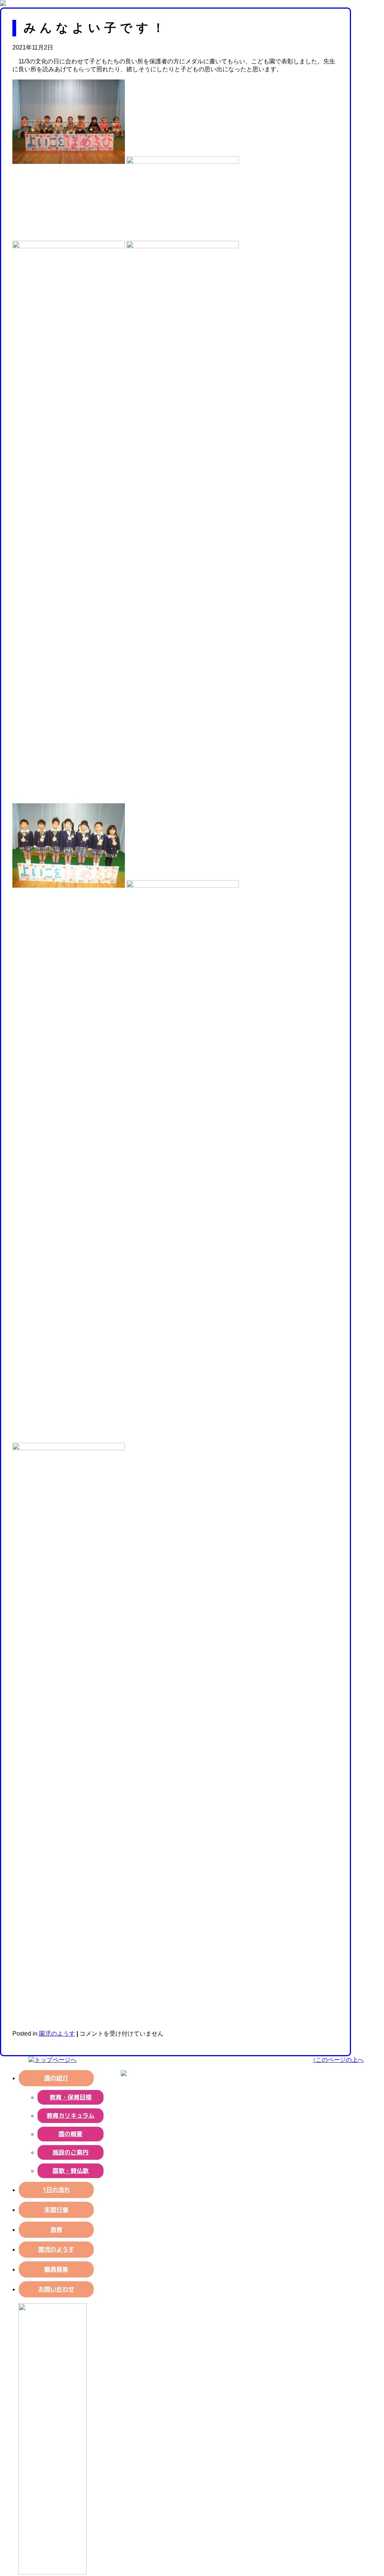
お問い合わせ (56, 2289)
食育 (56, 2229)
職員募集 (56, 2269)
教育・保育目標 (70, 2097)
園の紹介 (56, 2078)
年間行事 (56, 2210)
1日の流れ (56, 2190)
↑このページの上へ (338, 2060)
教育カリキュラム (70, 2115)
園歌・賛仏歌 (70, 2171)
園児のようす (57, 2034)
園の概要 (70, 2134)
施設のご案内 (70, 2152)
